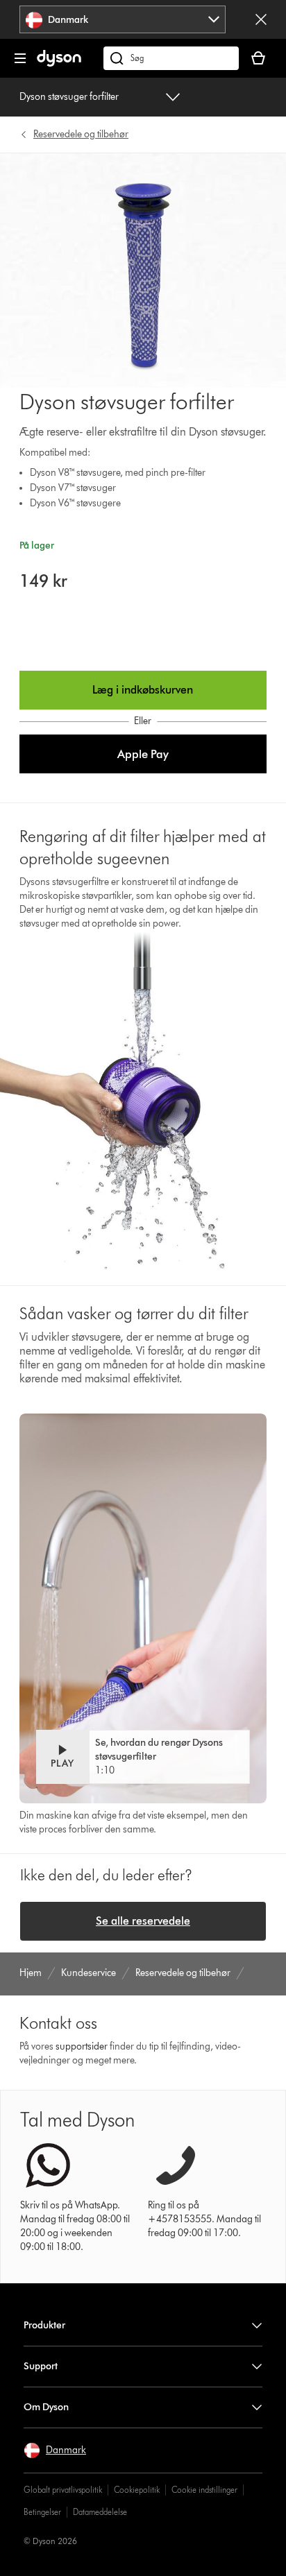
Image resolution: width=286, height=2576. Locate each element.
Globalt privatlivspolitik (63, 2490)
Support (41, 2366)
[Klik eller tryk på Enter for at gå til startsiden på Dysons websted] (59, 63)
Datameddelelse (100, 2512)
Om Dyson (46, 2407)
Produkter (44, 2325)
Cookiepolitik (137, 2490)
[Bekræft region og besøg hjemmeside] (261, 19)
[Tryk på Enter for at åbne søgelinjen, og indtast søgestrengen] (171, 58)
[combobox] (123, 19)
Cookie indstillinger (204, 2490)
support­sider (82, 2046)
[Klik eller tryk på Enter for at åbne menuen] (20, 58)
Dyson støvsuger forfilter (69, 97)
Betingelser (42, 2512)
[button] (143, 754)
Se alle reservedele (143, 1921)
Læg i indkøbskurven (143, 690)
